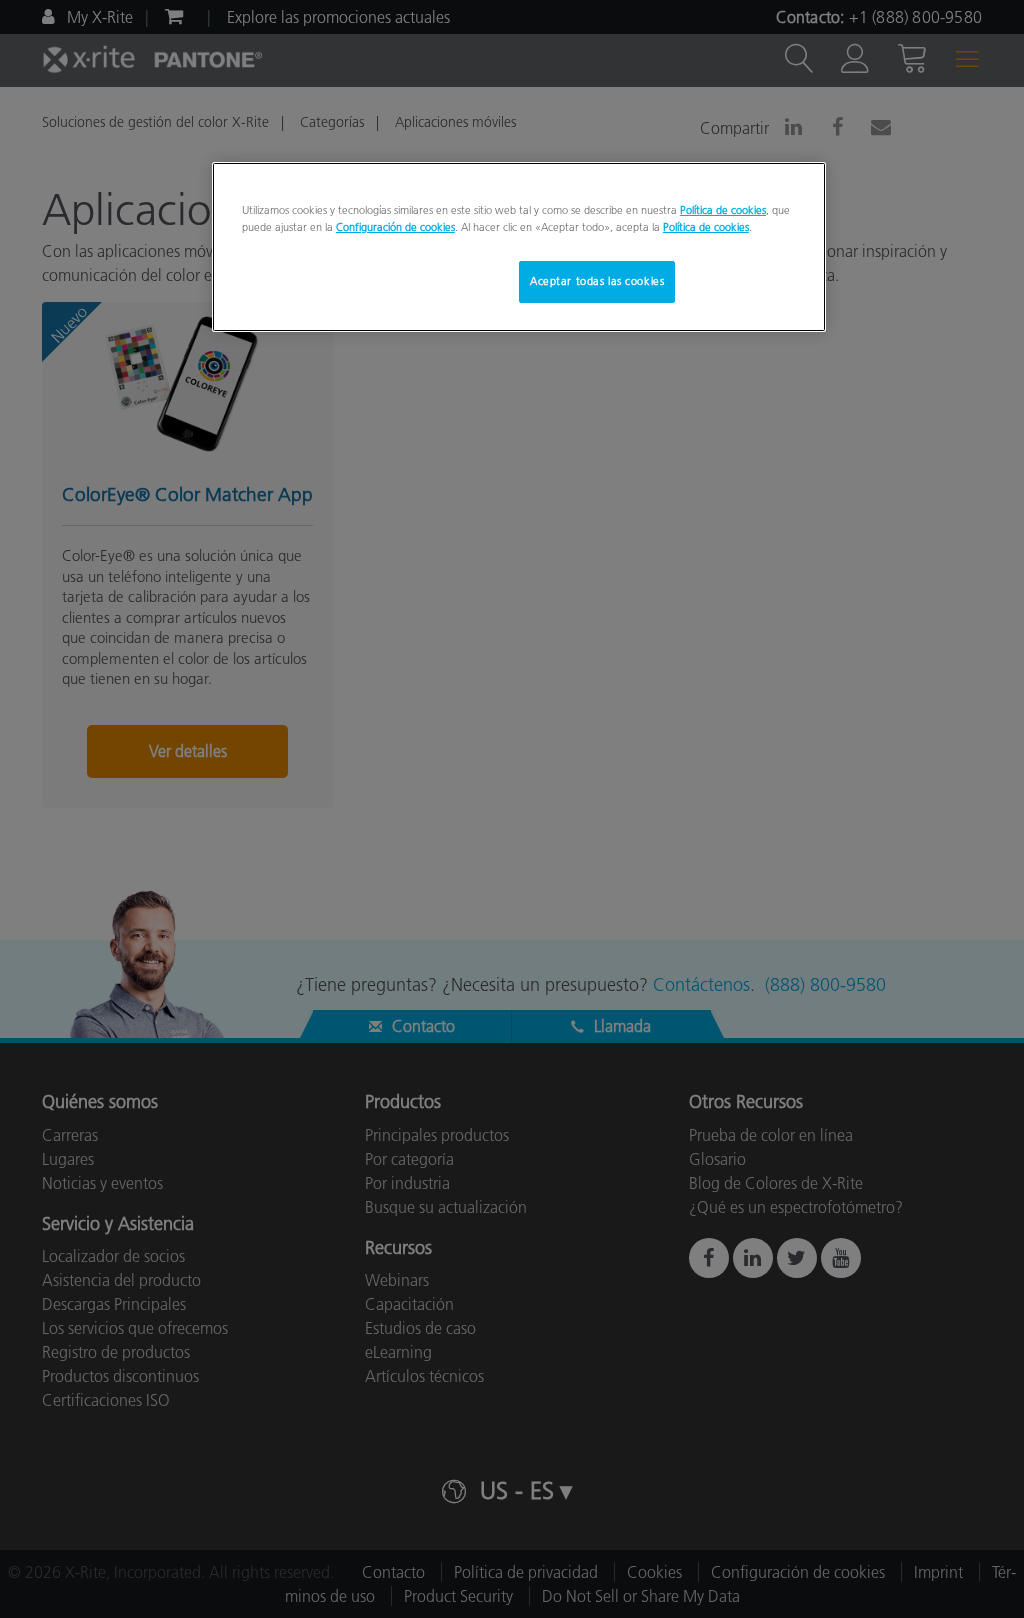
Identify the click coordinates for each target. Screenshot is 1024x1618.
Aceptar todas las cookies (597, 281)
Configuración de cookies (395, 227)
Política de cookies (723, 210)
